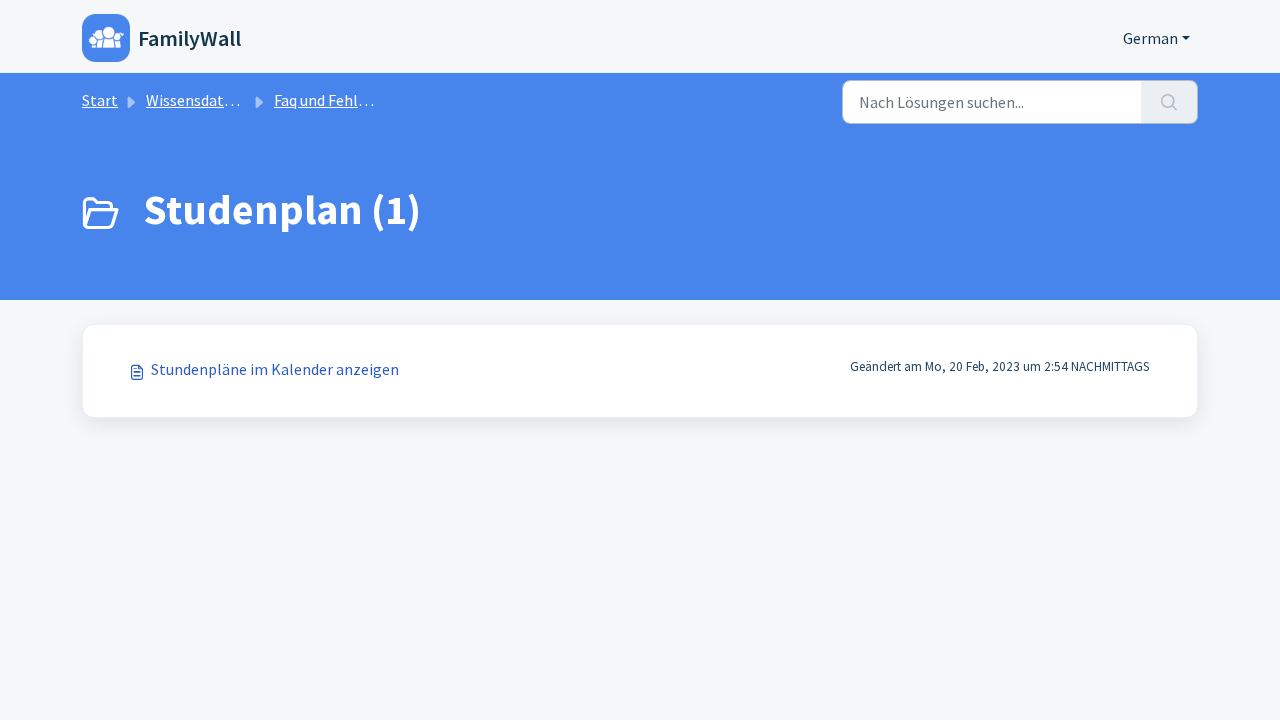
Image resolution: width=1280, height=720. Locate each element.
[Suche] (1169, 102)
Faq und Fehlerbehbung (353, 100)
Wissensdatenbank (210, 100)
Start (100, 100)
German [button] (1150, 38)
